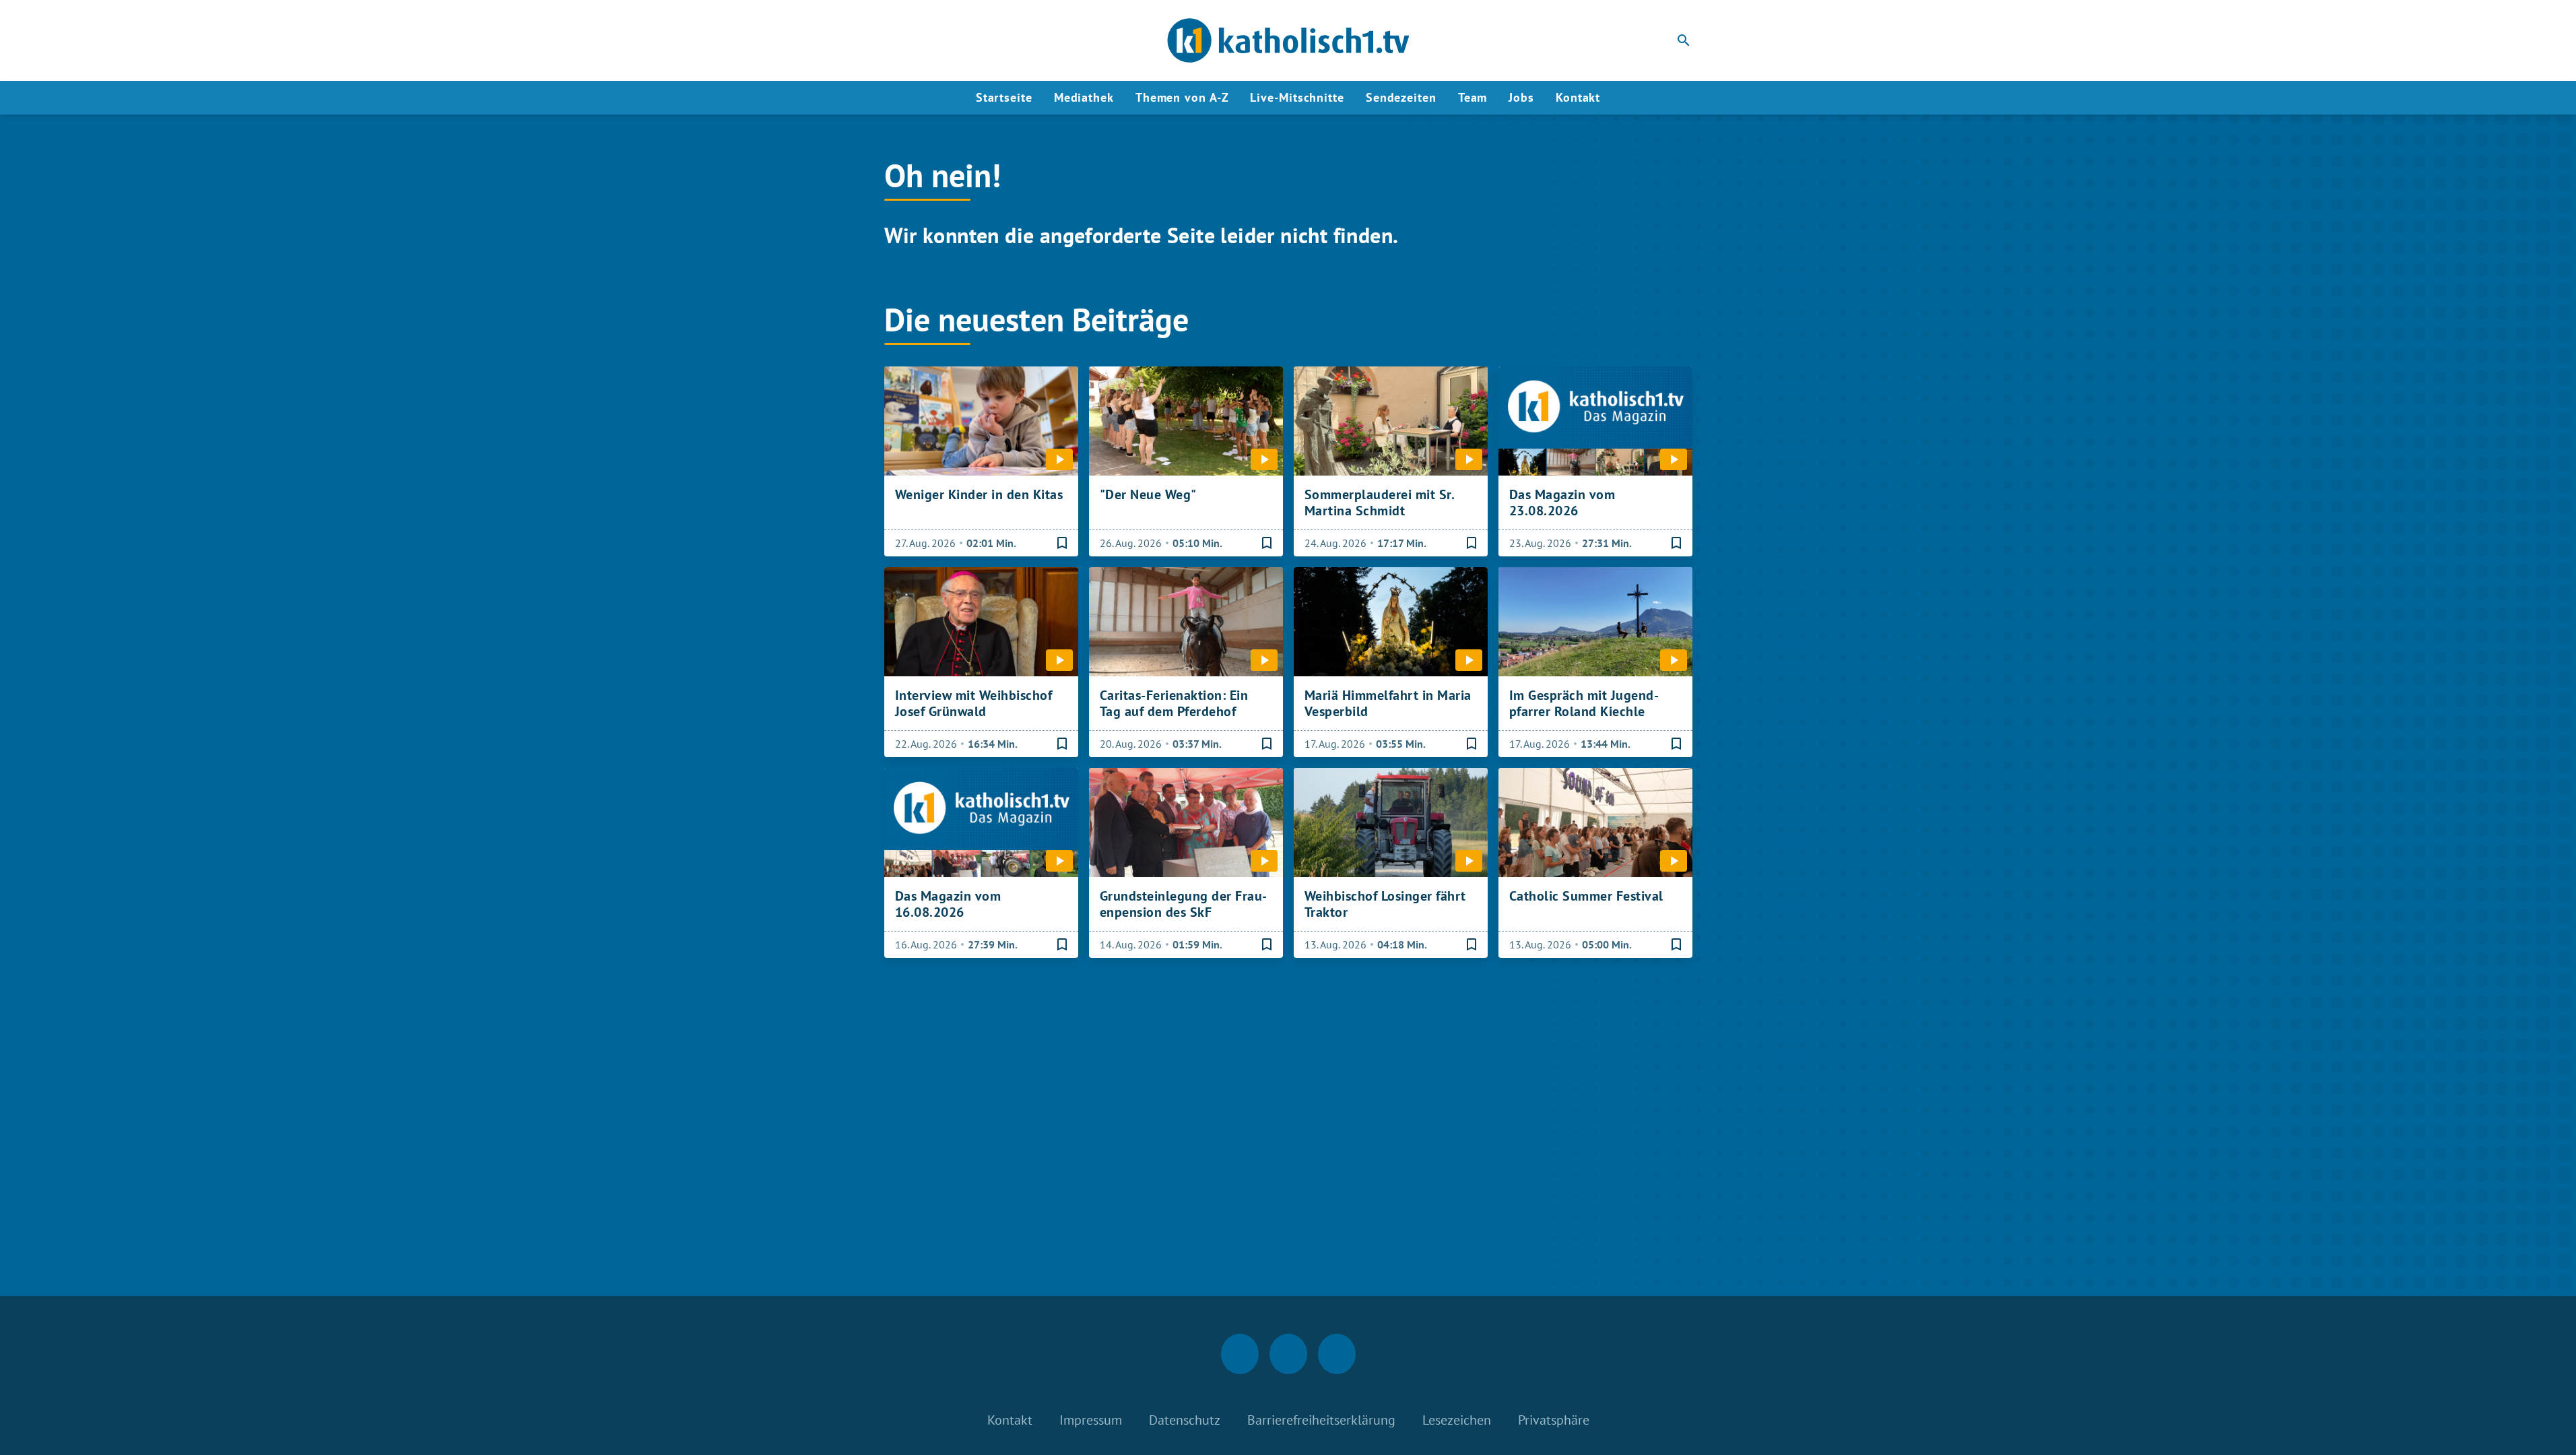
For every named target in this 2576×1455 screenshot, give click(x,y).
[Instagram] (925, 40)
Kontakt (1578, 97)
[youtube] (952, 40)
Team (1473, 97)
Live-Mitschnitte (1297, 97)
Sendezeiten (1401, 97)
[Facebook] (898, 40)
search (1684, 40)
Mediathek (1084, 97)
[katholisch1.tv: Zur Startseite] (1288, 40)
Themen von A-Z (1182, 97)
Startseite (1004, 97)
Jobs (1521, 97)
